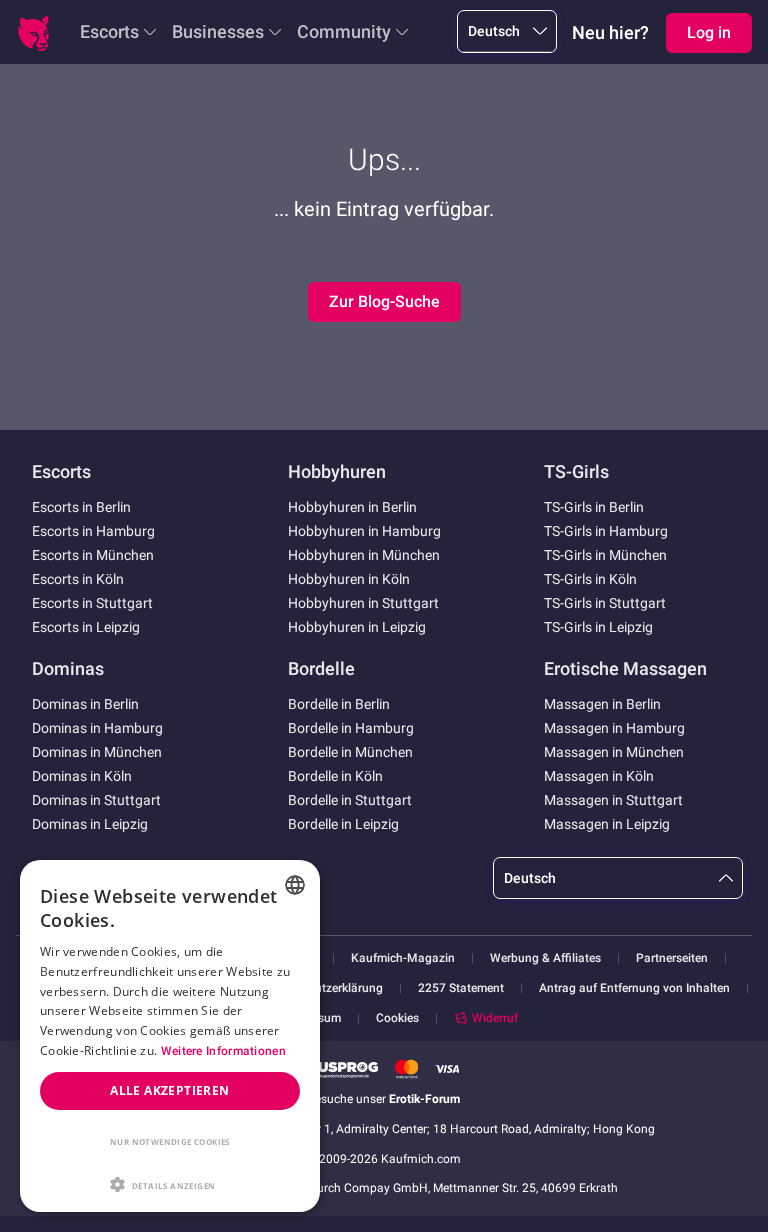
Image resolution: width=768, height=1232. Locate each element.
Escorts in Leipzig (86, 627)
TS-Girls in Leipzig (598, 627)
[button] (170, 1183)
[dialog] (170, 1036)
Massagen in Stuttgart (613, 800)
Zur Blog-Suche (384, 301)
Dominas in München (97, 752)
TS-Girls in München (605, 555)
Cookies (397, 1018)
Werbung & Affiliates (545, 958)
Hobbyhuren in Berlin (352, 507)
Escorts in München (93, 555)
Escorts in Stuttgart (92, 603)
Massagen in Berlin (602, 704)
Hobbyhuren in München (364, 555)
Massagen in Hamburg (614, 728)
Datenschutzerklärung (323, 988)
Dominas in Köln (82, 776)
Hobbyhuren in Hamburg (364, 531)
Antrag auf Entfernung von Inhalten (634, 988)
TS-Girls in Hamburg (606, 531)
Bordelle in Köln (335, 776)
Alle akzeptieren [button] (169, 1090)
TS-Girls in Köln (590, 579)
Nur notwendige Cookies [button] (170, 1141)
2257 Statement (461, 988)
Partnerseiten (672, 958)
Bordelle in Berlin (339, 704)
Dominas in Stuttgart (96, 800)
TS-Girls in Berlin (594, 507)
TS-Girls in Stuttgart (605, 603)
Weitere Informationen (223, 1051)
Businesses (218, 31)
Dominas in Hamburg (97, 728)
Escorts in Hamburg (93, 531)
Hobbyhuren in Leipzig (357, 627)
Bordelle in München (350, 752)
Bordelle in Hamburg (351, 728)
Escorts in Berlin (81, 507)
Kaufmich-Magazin (403, 958)
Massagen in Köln (599, 776)
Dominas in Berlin (85, 704)
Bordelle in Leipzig (343, 824)
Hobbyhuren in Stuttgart (363, 603)
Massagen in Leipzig (607, 824)
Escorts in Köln (78, 579)
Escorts (109, 31)
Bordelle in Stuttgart (350, 800)
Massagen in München (614, 752)
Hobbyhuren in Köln (349, 579)
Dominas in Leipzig (90, 824)
